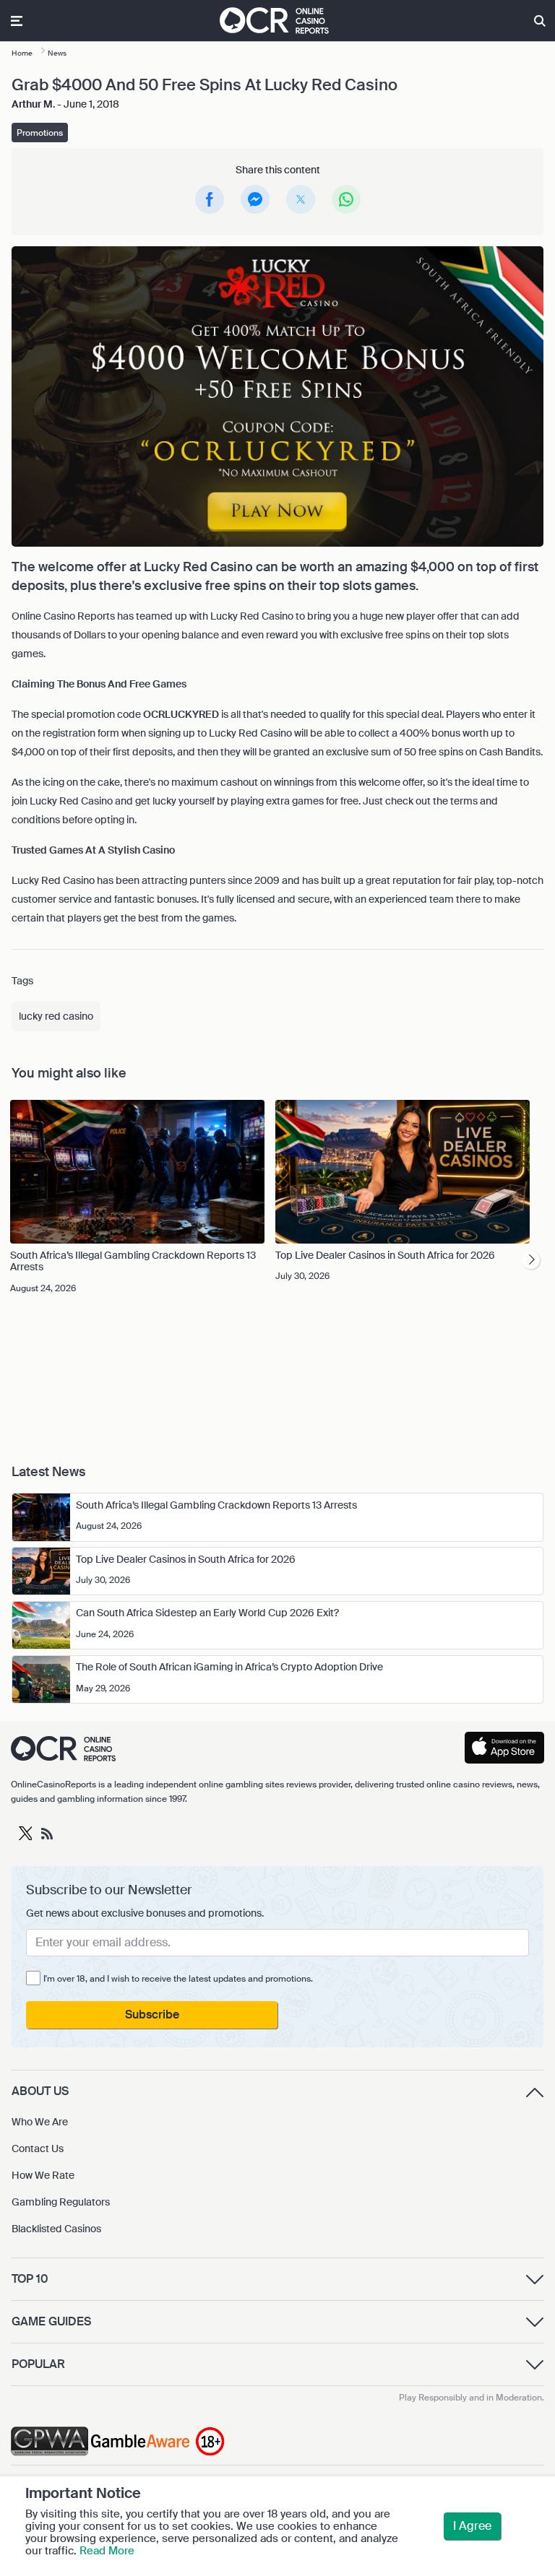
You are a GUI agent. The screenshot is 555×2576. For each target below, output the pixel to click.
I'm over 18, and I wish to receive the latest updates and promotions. (178, 1979)
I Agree (472, 2526)
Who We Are (40, 2122)
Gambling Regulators (61, 2202)
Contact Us (38, 2148)
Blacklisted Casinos (56, 2229)
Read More (107, 2551)
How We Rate (43, 2175)
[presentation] (531, 1260)
